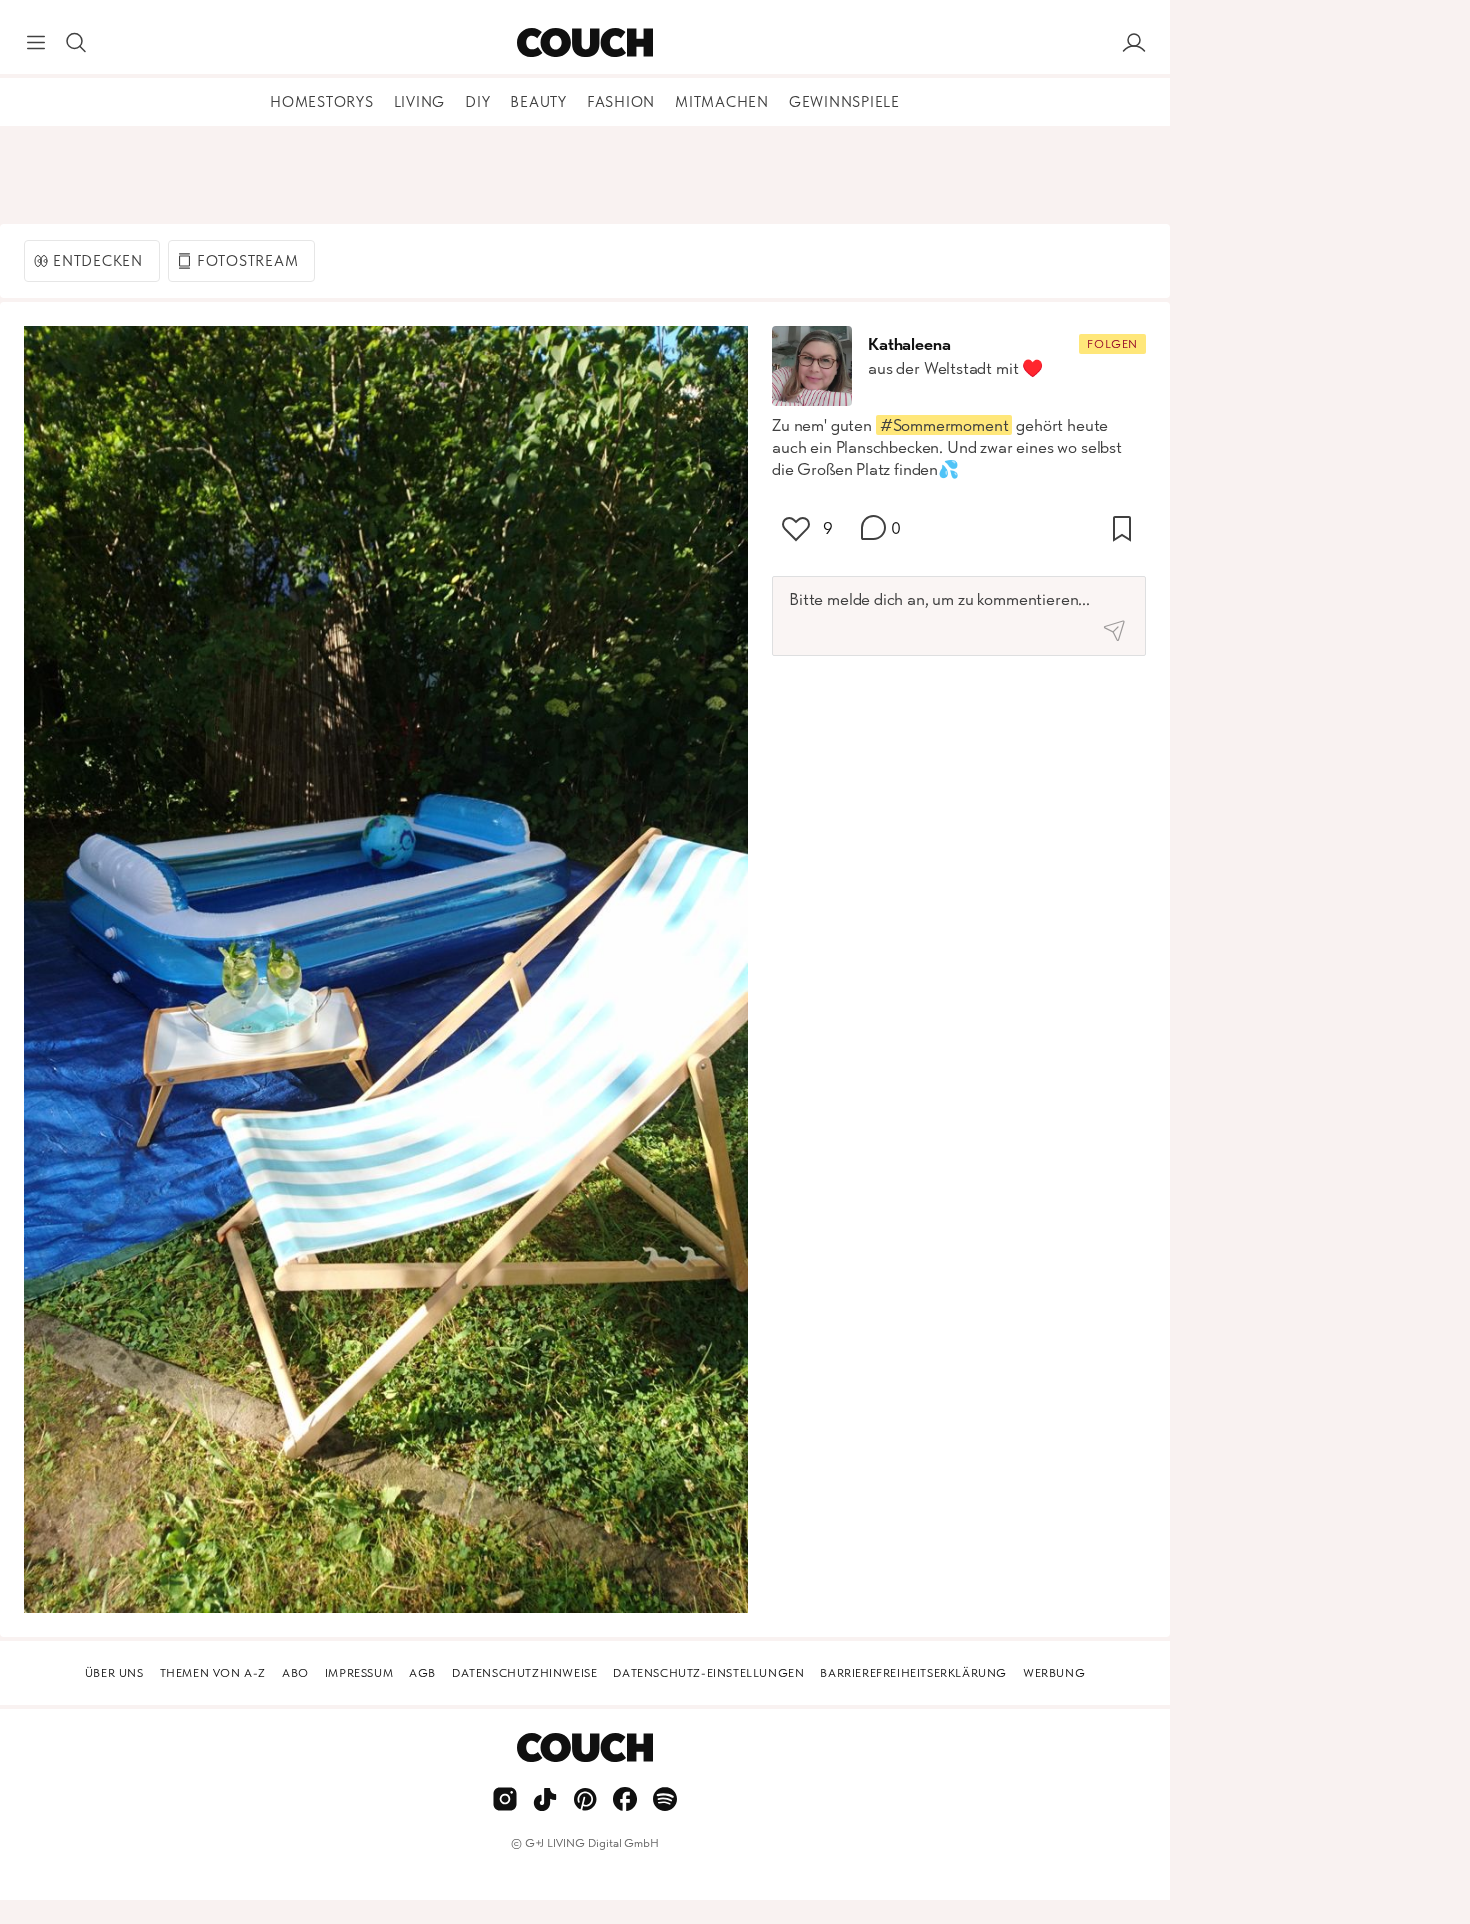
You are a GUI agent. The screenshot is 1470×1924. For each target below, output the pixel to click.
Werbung (1054, 1673)
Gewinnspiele (844, 102)
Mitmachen (722, 102)
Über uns (114, 1673)
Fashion (621, 102)
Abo (295, 1673)
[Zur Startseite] (584, 43)
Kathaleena (909, 344)
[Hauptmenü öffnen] (36, 43)
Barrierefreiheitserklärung (913, 1673)
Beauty (538, 102)
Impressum (359, 1673)
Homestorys (322, 102)
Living (420, 102)
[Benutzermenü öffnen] (1134, 43)
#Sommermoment (944, 425)
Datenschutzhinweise (524, 1673)
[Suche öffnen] (76, 43)
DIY (477, 102)
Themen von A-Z (213, 1673)
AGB (422, 1673)
